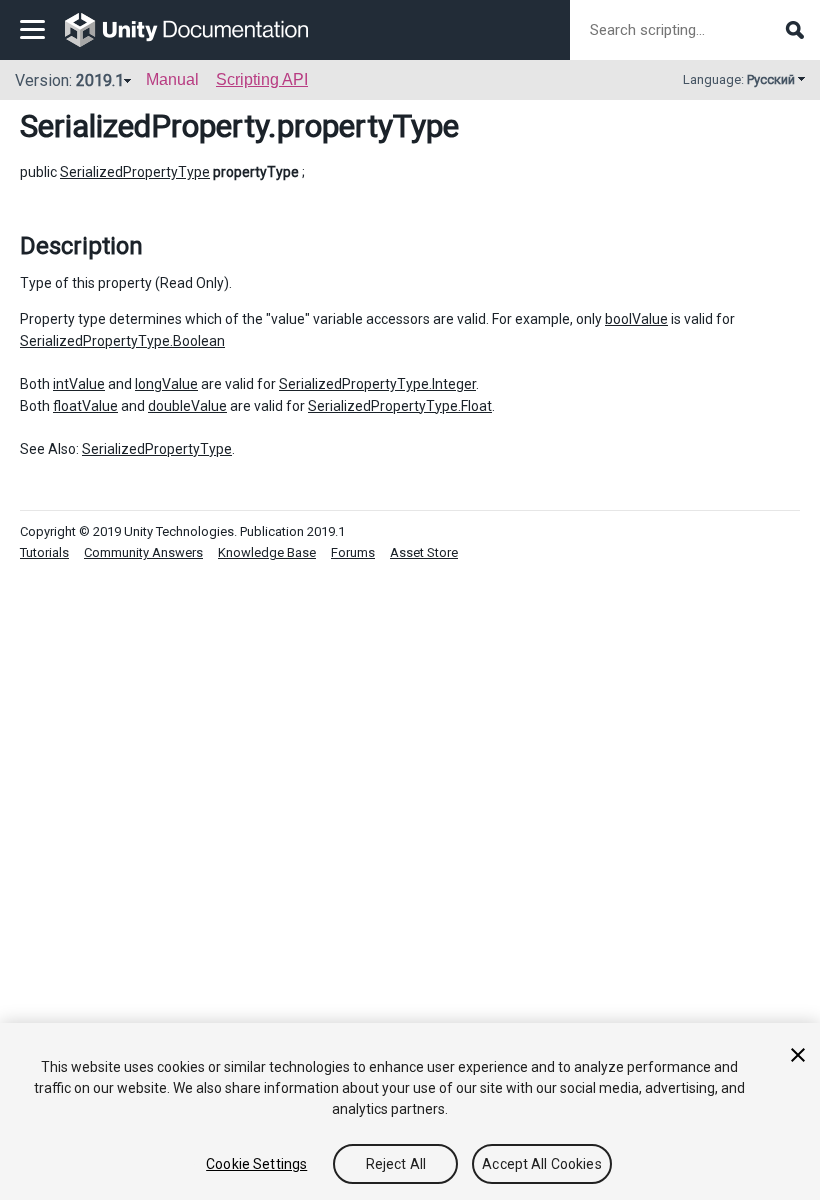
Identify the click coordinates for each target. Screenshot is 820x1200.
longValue (166, 384)
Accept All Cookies (542, 1164)
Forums (353, 552)
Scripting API (262, 79)
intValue (79, 384)
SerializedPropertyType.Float (400, 406)
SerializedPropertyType (135, 172)
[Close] (798, 1055)
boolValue (636, 319)
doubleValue (187, 406)
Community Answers (143, 552)
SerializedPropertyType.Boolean (122, 341)
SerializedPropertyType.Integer (377, 384)
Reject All (396, 1164)
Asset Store (424, 552)
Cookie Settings (256, 1164)
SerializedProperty (144, 126)
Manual (172, 79)
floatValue (85, 406)
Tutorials (44, 552)
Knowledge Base (267, 552)
